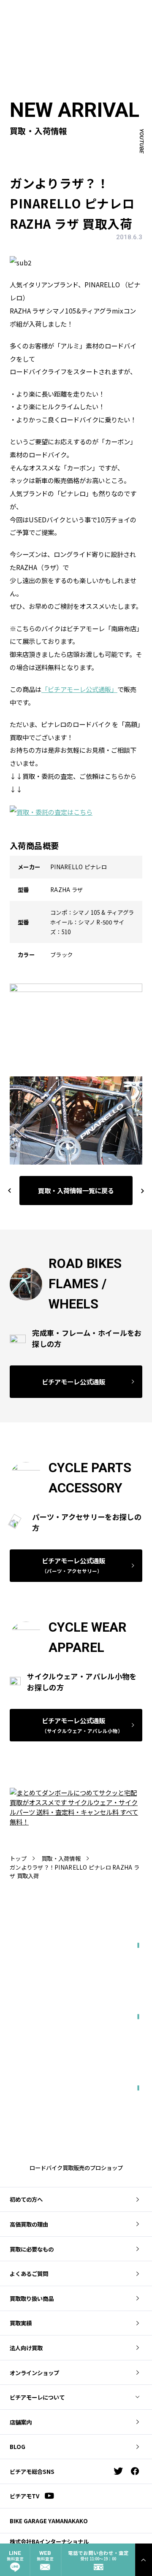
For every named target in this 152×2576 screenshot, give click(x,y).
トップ (18, 1858)
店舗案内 (21, 2422)
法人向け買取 (26, 2348)
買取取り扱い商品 (32, 2298)
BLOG (18, 2446)
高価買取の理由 (29, 2224)
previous (10, 1190)
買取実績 (21, 2323)
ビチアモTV (24, 2496)
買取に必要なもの (32, 2249)
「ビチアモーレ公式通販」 (79, 689)
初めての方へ (26, 2199)
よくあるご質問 (29, 2273)
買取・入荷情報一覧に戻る (76, 1190)
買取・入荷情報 (61, 1858)
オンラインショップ (34, 2373)
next (139, 1190)
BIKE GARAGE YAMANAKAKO (49, 2521)
